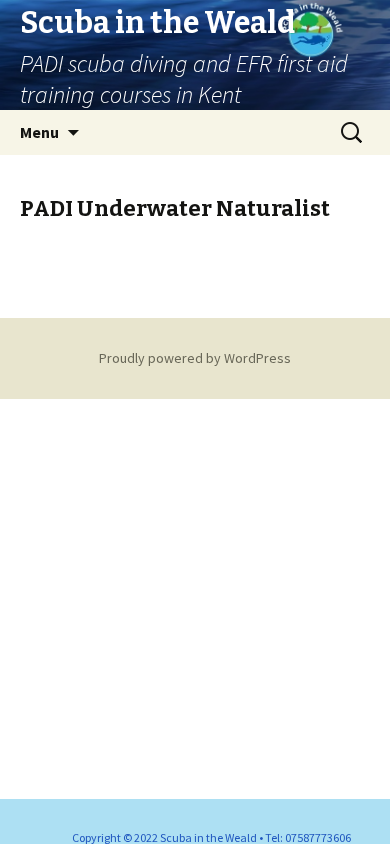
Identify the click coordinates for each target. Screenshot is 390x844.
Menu (39, 132)
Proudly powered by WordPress (195, 358)
